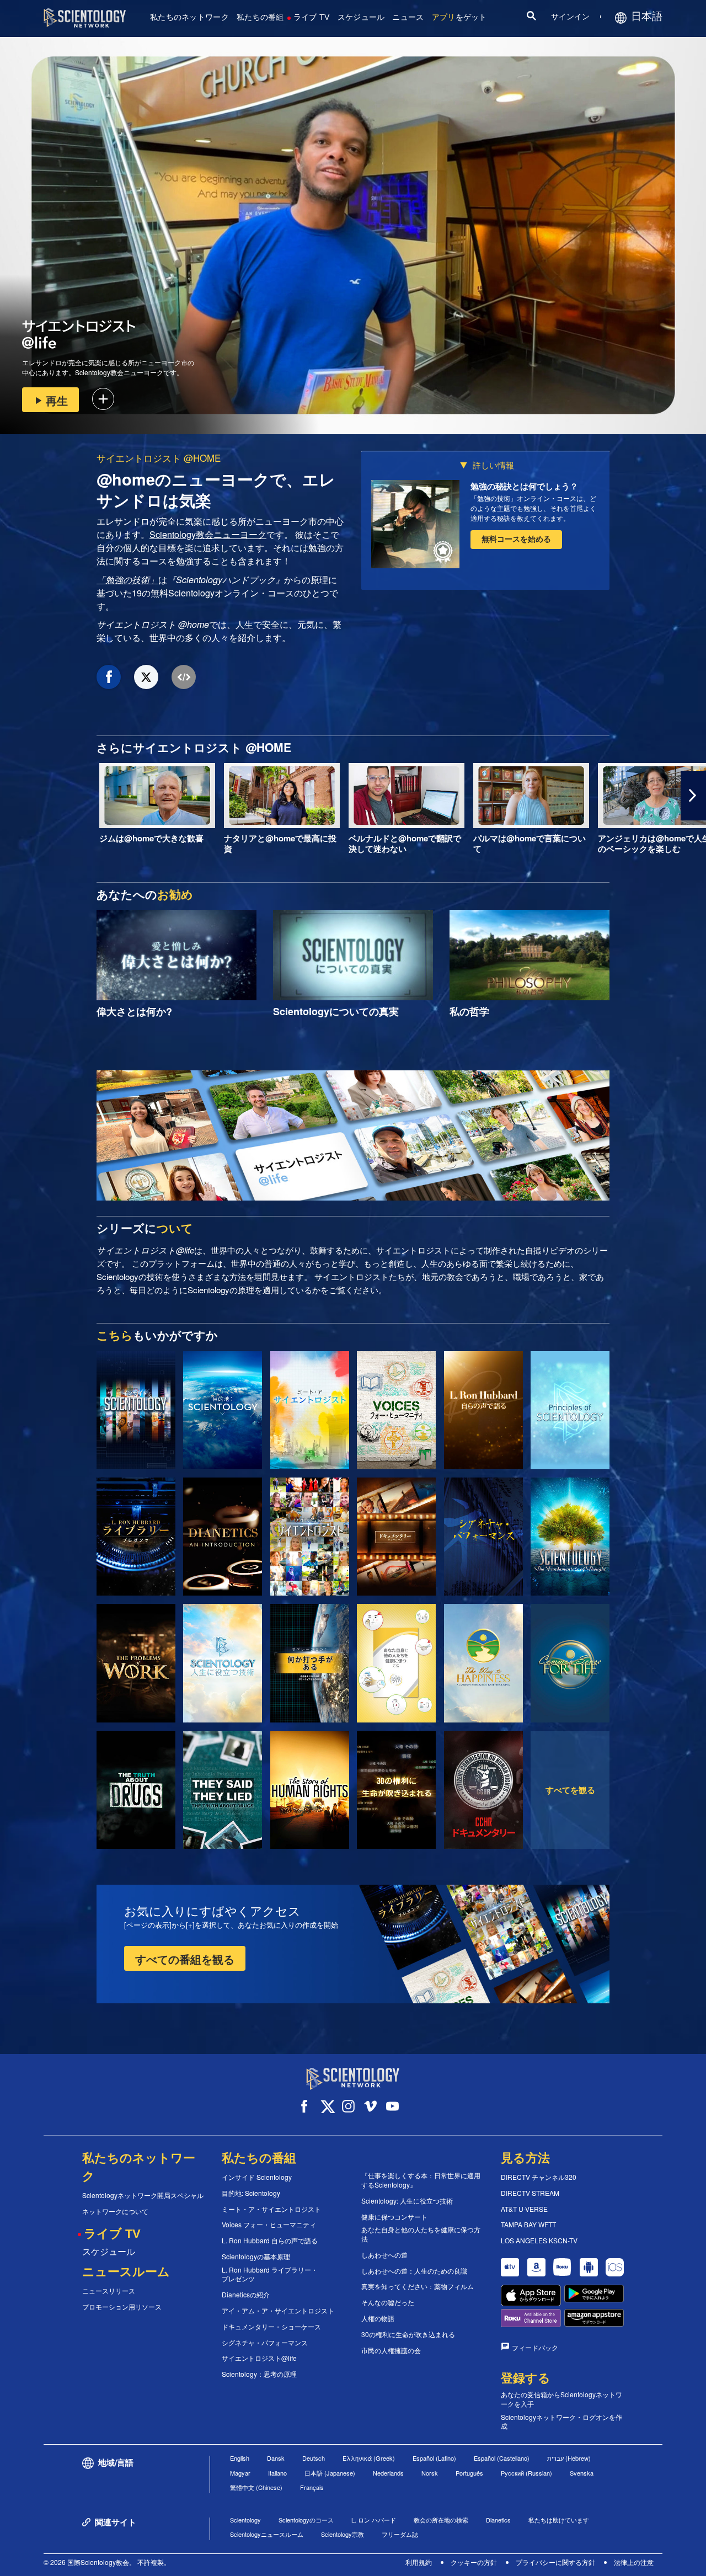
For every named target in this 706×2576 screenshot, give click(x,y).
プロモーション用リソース (122, 2307)
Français (312, 2487)
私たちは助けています (559, 2520)
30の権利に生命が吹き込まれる (408, 2334)
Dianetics (498, 2520)
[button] (13, 796)
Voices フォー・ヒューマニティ (269, 2225)
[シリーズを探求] (136, 1410)
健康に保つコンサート (394, 2217)
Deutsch (314, 2458)
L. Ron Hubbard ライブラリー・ (270, 2274)
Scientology (245, 2520)
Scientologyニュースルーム (267, 2534)
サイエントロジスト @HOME (159, 458)
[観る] (570, 1410)
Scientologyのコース (306, 2520)
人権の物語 (378, 2318)
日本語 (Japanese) (330, 2473)
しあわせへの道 (384, 2255)
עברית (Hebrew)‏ (569, 2458)
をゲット (459, 17)
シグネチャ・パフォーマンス (265, 2343)
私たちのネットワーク (189, 17)
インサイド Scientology (257, 2177)
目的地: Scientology (251, 2193)
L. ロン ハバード (374, 2520)
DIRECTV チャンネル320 (539, 2177)
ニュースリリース (109, 2291)
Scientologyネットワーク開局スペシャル (143, 2195)
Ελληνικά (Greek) (369, 2458)
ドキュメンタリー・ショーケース (271, 2327)
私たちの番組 (260, 17)
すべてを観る (570, 1790)
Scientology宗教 (343, 2534)
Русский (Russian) (526, 2473)
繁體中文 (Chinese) (256, 2487)
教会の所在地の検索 (441, 2520)
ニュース (408, 17)
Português (469, 2473)
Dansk (276, 2458)
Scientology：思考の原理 (259, 2374)
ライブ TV (312, 17)
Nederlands (388, 2473)
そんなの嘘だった (388, 2302)
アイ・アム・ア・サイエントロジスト (278, 2311)
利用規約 (419, 2562)
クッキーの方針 (474, 2562)
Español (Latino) (434, 2458)
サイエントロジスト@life (259, 2358)
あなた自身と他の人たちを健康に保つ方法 (421, 2234)
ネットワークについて (115, 2211)
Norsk (430, 2473)
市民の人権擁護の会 (391, 2350)
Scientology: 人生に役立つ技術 (407, 2201)
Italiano (277, 2473)
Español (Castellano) (502, 2458)
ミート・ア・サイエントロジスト (271, 2209)
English (240, 2458)
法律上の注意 (634, 2562)
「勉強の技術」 (127, 580)
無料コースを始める (516, 538)
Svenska (582, 2473)
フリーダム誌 (400, 2534)
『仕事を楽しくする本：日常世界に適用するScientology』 (421, 2180)
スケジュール (361, 17)
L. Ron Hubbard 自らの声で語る (270, 2241)
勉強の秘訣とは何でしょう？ (524, 486)
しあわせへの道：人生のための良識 (414, 2271)
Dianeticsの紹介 (246, 2295)
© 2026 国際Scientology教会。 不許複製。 (107, 2562)
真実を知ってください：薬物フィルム (418, 2286)
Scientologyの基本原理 (256, 2257)
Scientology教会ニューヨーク (208, 534)
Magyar (240, 2473)
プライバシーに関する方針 (555, 2562)
